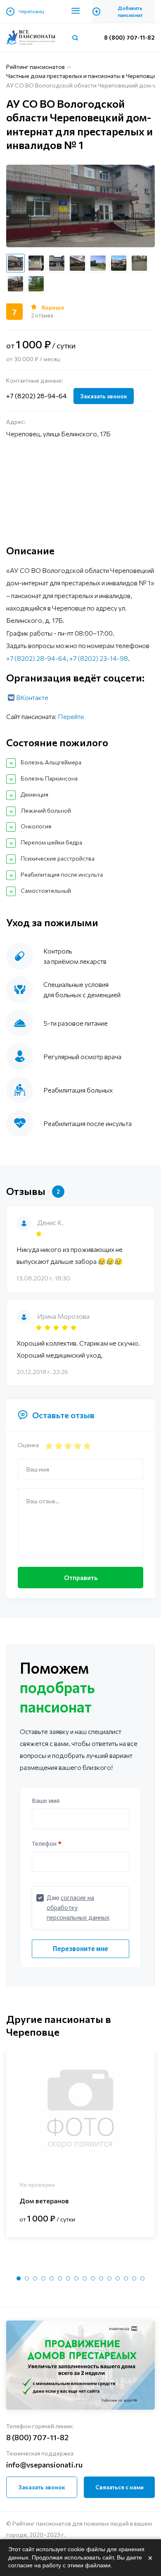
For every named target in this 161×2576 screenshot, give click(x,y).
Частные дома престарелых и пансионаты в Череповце (81, 76)
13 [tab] (118, 2278)
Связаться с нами (120, 2487)
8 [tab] (76, 2278)
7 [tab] (68, 2278)
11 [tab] (101, 2278)
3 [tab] (35, 2278)
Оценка (28, 1445)
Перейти (71, 716)
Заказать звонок (104, 396)
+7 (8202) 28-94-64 (37, 396)
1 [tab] (19, 2278)
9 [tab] (85, 2278)
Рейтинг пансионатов (36, 67)
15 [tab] (134, 2278)
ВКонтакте (32, 697)
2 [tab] (27, 2278)
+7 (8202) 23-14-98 (99, 658)
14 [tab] (126, 2278)
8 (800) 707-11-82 (129, 37)
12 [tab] (109, 2278)
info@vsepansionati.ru (44, 2465)
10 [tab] (93, 2278)
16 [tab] (142, 2278)
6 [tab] (60, 2278)
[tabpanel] (80, 2144)
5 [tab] (52, 2278)
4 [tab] (43, 2278)
